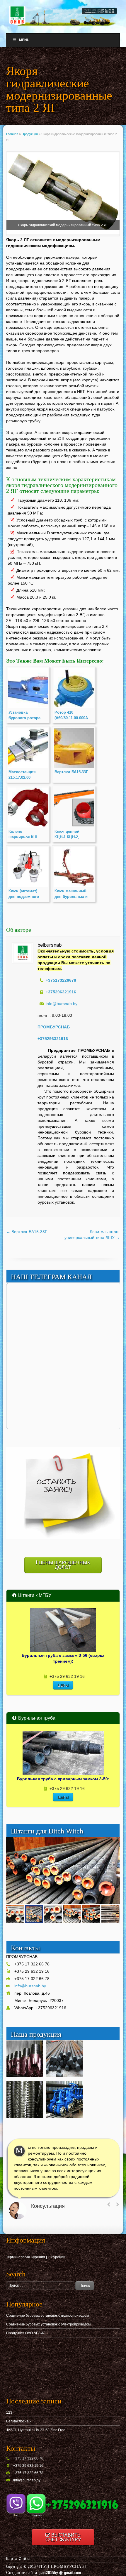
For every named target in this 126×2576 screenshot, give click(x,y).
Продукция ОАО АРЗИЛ (26, 2333)
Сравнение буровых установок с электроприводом (48, 2324)
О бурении (57, 2257)
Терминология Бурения (26, 2257)
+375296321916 (53, 1039)
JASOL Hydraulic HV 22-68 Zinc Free (36, 2430)
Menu (24, 40)
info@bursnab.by (62, 1004)
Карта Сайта (18, 2559)
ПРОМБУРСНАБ (54, 1027)
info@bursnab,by (27, 2480)
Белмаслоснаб (18, 2421)
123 (9, 2412)
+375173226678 (61, 980)
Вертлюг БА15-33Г (27, 1232)
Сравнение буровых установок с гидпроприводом (47, 2316)
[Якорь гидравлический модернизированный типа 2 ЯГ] (63, 194)
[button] (115, 1842)
